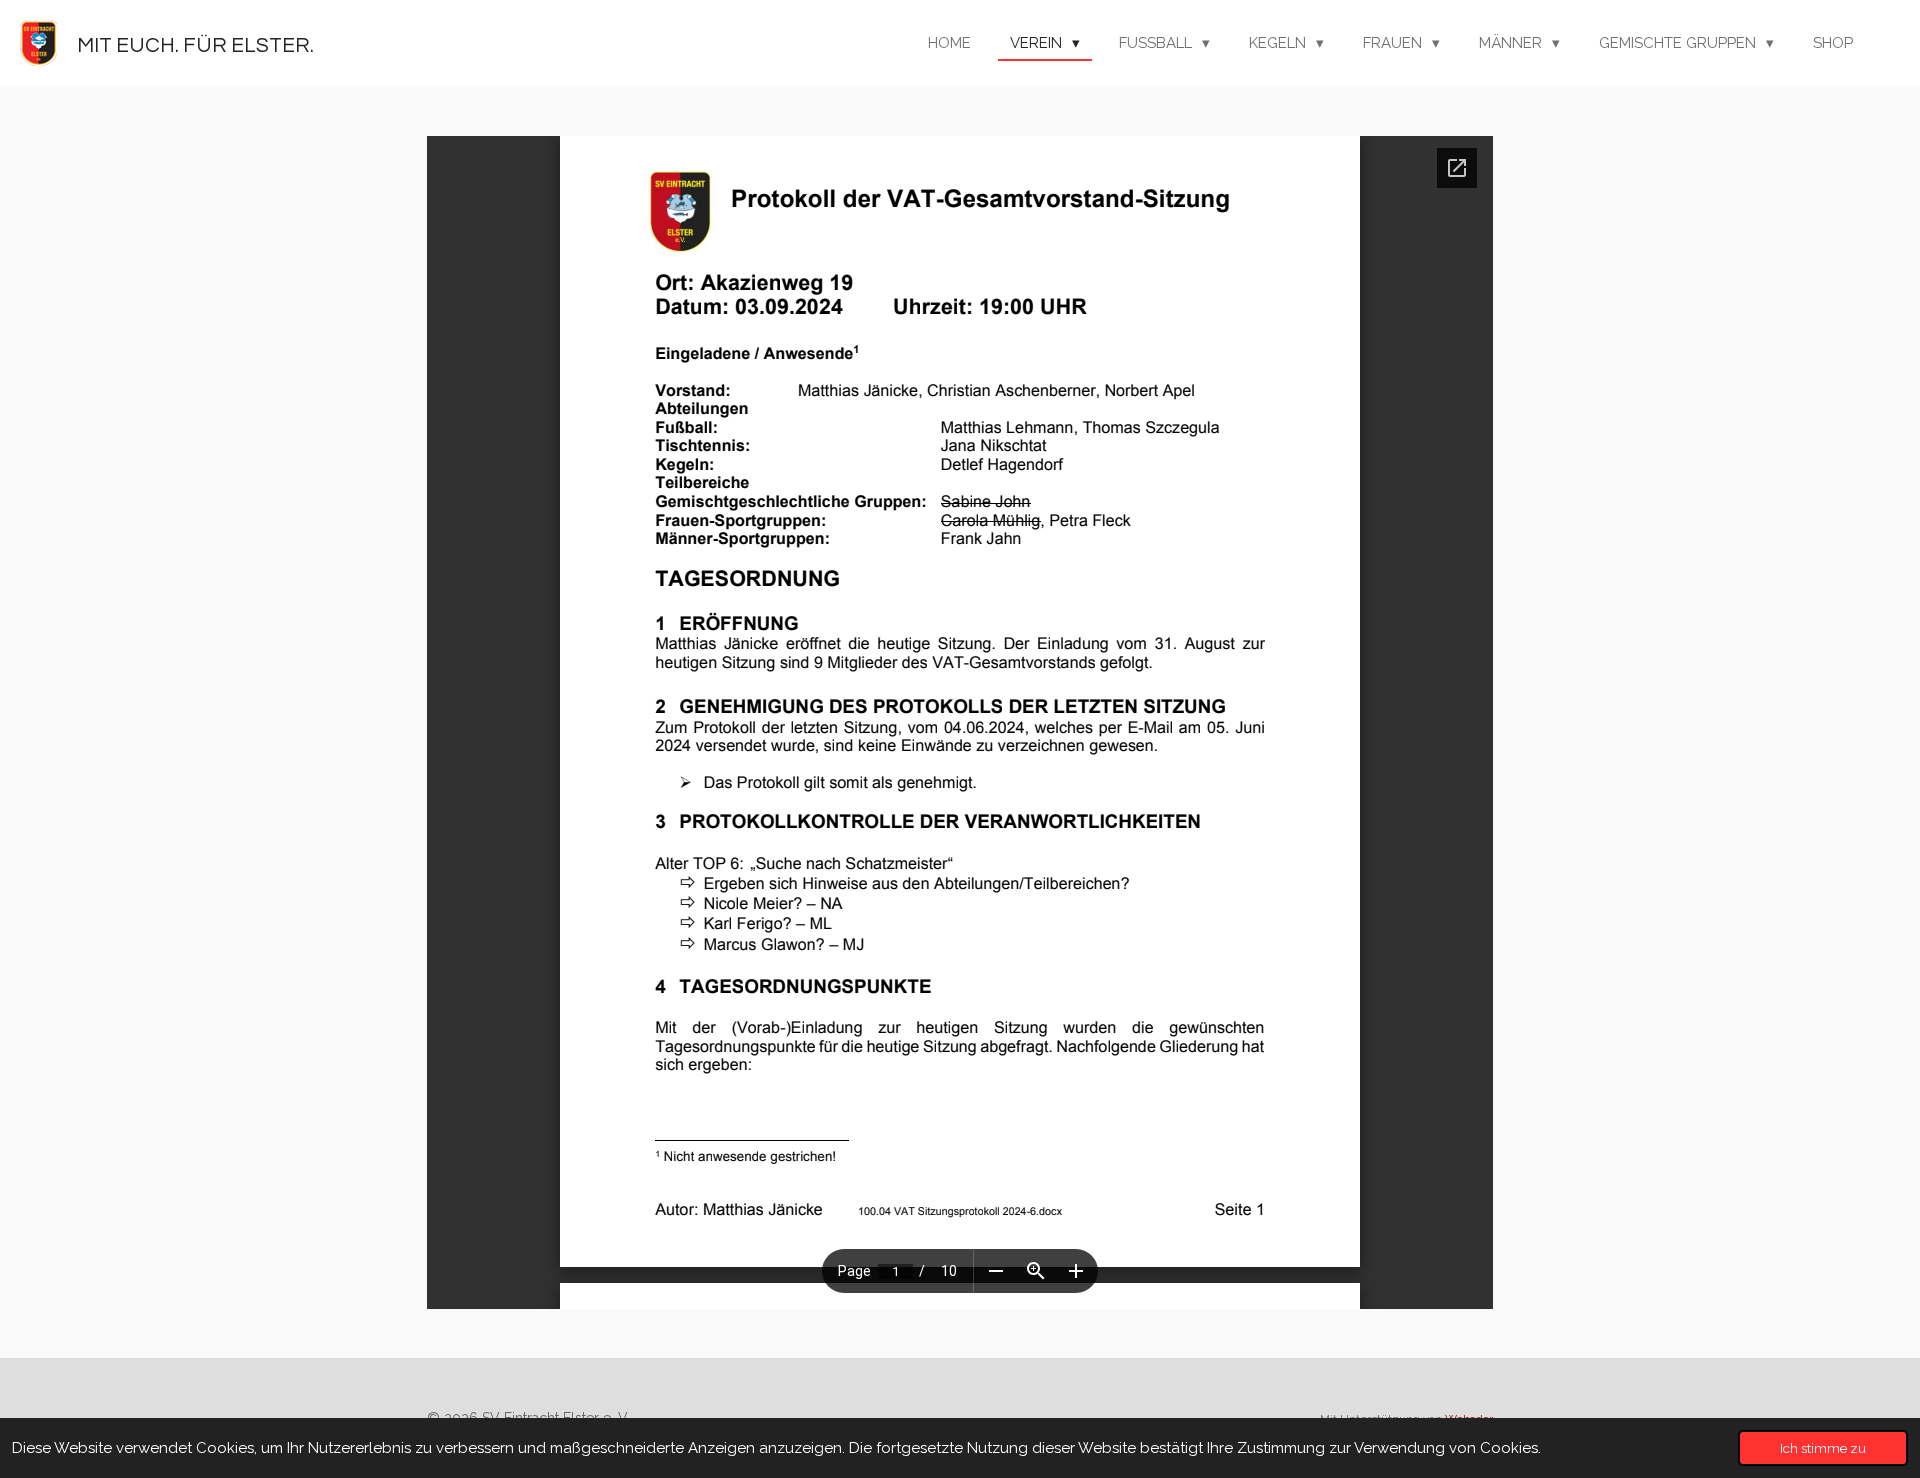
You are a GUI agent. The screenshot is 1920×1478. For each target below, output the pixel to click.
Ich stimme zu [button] (1823, 1448)
